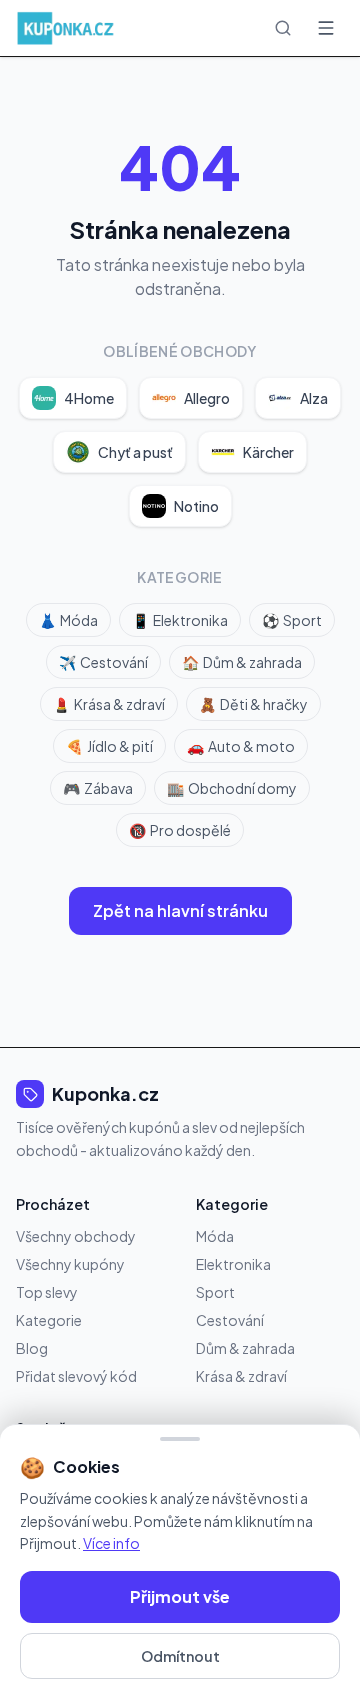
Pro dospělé (180, 830)
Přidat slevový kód (76, 1376)
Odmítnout (180, 1656)
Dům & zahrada (242, 662)
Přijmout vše (180, 1596)
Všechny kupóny (70, 1264)
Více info (111, 1543)
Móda (68, 620)
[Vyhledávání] (283, 28)
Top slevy (47, 1292)
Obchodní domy (232, 788)
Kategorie (49, 1320)
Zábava (98, 788)
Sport (292, 620)
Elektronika (180, 620)
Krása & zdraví (109, 704)
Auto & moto (241, 746)
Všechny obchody (76, 1236)
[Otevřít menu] (326, 28)
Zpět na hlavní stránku (180, 910)
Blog (32, 1348)
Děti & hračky (253, 704)
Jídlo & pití (109, 746)
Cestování (103, 662)
